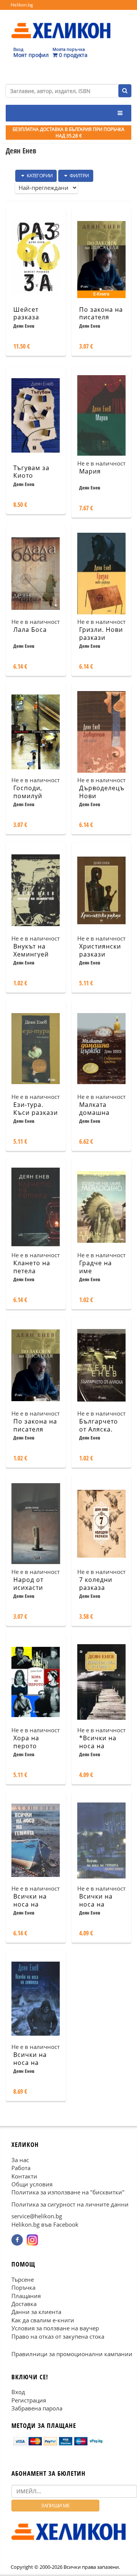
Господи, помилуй (28, 792)
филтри (79, 175)
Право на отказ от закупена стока (58, 2336)
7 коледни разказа (96, 1584)
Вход (18, 2392)
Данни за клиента (36, 2312)
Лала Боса (30, 630)
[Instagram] (32, 2240)
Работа (21, 2168)
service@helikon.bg (37, 2216)
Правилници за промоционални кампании (72, 2354)
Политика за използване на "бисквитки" (68, 2192)
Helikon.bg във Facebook (45, 2224)
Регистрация (29, 2400)
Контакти (24, 2176)
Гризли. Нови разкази (101, 634)
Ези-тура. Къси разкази (36, 1109)
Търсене (23, 2279)
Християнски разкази (100, 950)
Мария (90, 471)
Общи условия (32, 2184)
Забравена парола (37, 2408)
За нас (20, 2159)
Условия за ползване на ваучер (55, 2328)
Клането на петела (32, 1267)
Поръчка (23, 2287)
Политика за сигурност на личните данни (70, 2204)
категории (39, 175)
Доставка (24, 2304)
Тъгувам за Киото (31, 472)
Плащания (26, 2295)
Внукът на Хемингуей (31, 950)
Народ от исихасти (28, 1584)
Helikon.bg (22, 5)
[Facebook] (17, 2240)
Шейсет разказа (26, 313)
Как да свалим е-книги (43, 2320)
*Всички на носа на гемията (98, 1746)
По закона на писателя (101, 313)
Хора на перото (26, 1742)
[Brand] (61, 23)
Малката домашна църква (94, 1113)
